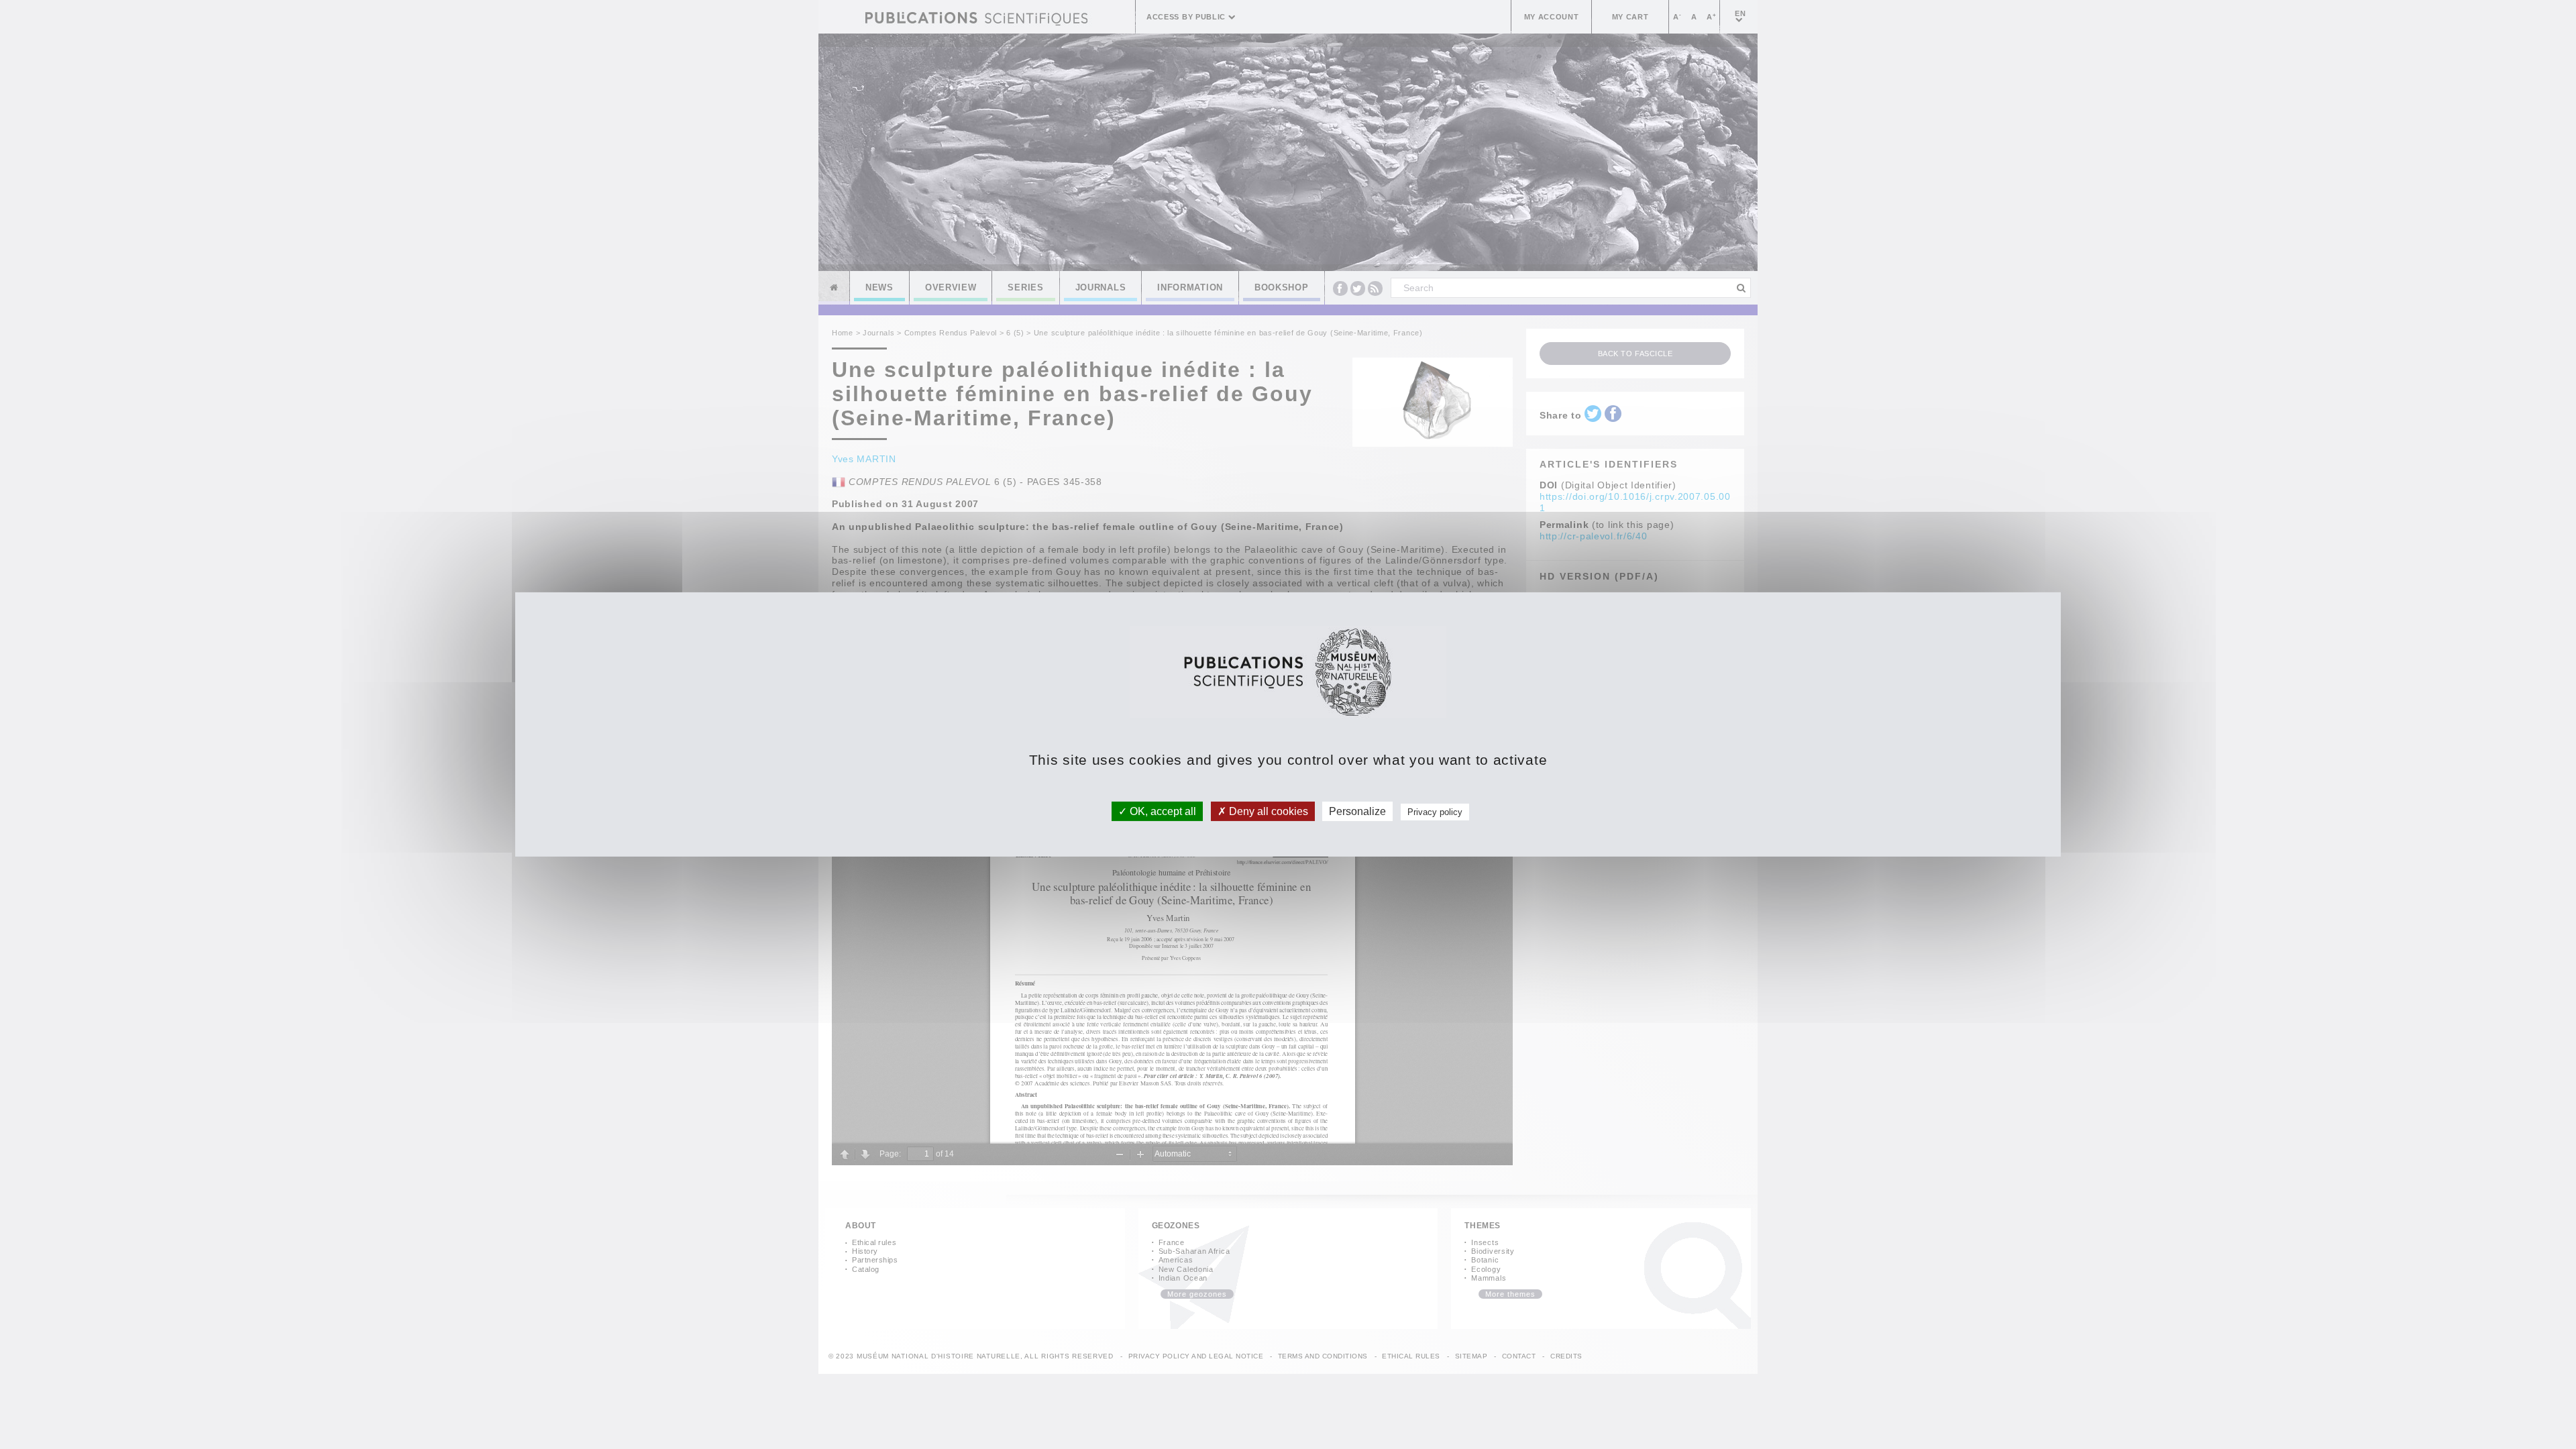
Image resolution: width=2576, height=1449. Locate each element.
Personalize (1357, 811)
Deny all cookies (1267, 811)
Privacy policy (1435, 812)
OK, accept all (1162, 811)
